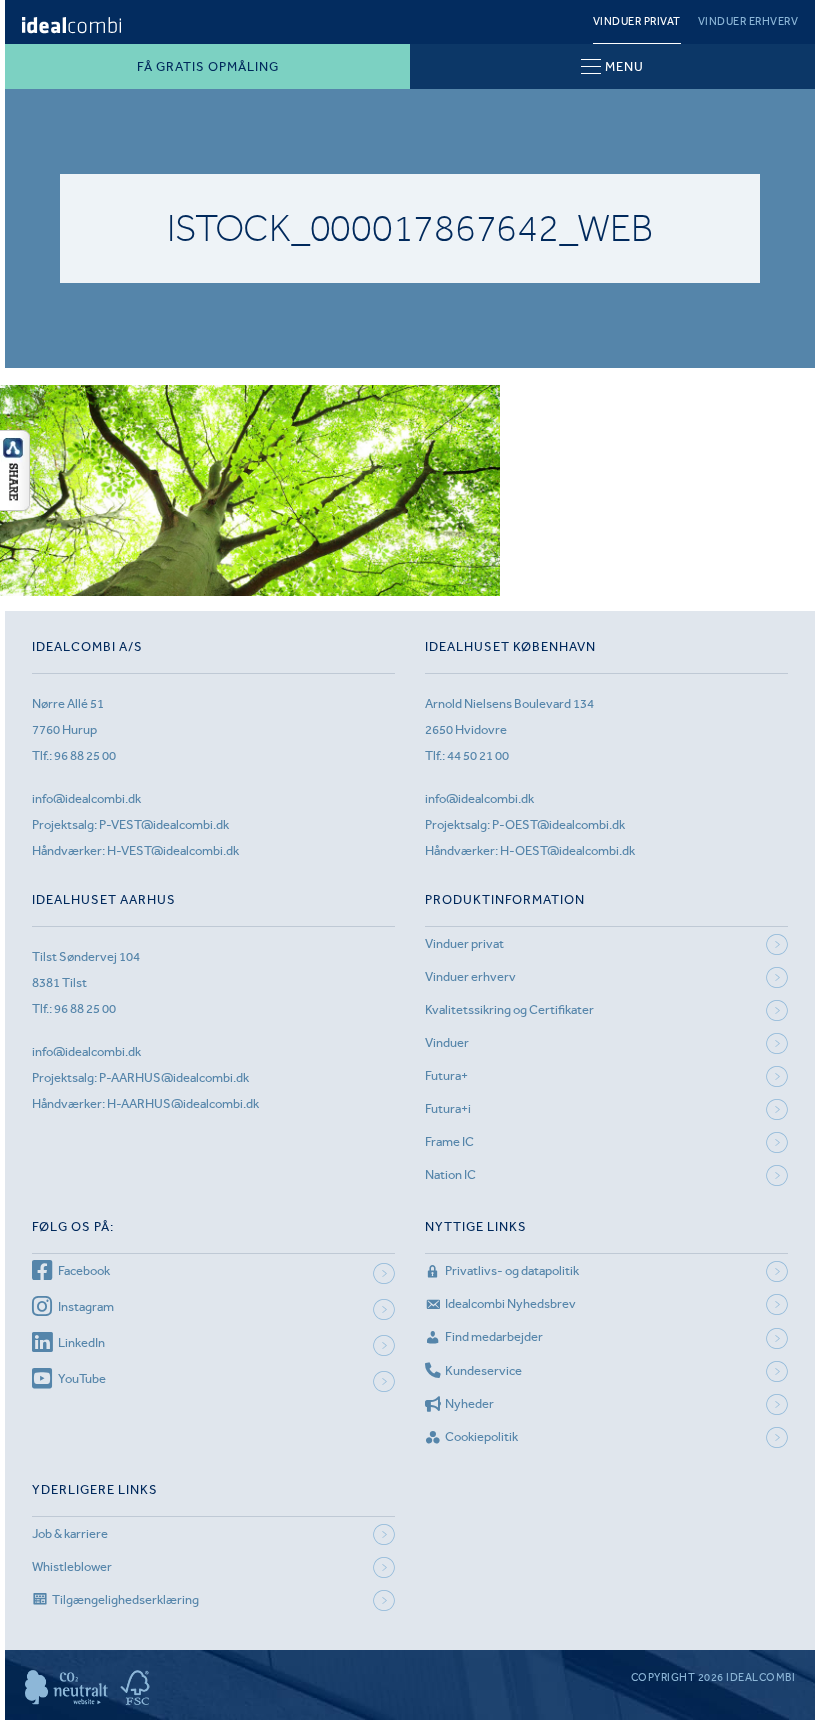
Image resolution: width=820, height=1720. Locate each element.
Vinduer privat (637, 21)
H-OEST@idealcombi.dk (567, 850)
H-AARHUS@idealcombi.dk (183, 1103)
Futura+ (446, 1075)
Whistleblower (72, 1566)
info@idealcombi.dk (86, 798)
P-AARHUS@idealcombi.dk (174, 1077)
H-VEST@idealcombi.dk (173, 850)
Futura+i (448, 1108)
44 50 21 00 (478, 755)
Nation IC (450, 1174)
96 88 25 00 (85, 755)
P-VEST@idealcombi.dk (164, 824)
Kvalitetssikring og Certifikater (509, 1009)
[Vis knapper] (15, 505)
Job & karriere (70, 1533)
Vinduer (447, 1042)
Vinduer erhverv (748, 21)
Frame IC (449, 1141)
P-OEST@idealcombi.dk (558, 824)
